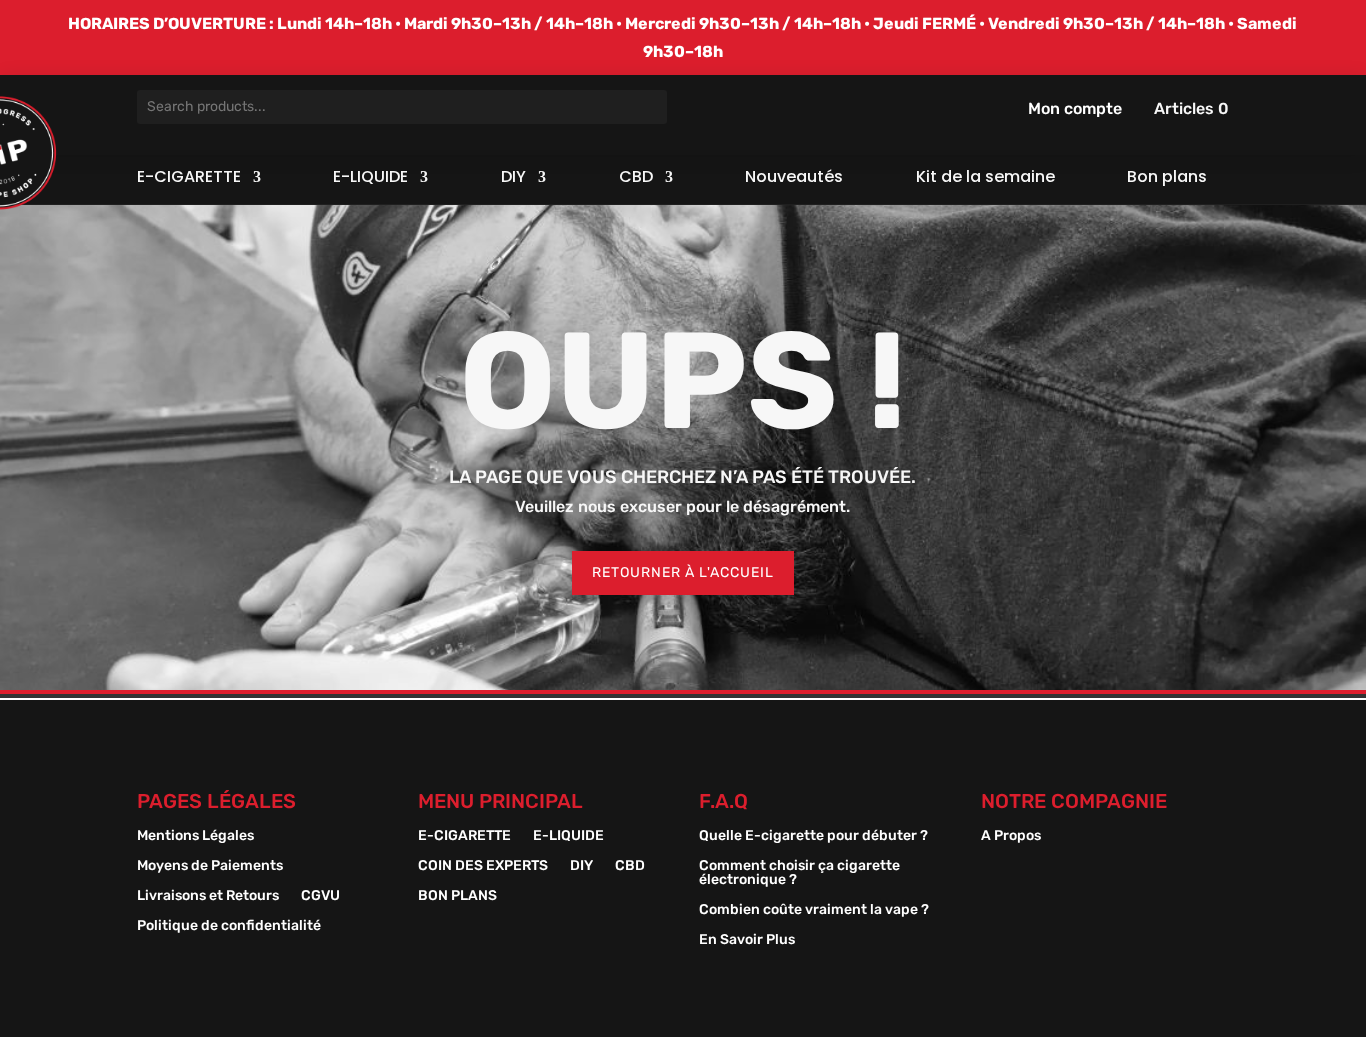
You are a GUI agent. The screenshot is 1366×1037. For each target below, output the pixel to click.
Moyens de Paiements (210, 866)
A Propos (1011, 836)
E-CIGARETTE (189, 179)
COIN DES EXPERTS (483, 866)
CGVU (320, 896)
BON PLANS (457, 896)
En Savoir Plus (747, 940)
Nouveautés (794, 179)
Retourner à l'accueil (683, 572)
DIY (513, 179)
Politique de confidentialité (229, 926)
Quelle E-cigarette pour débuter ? (813, 836)
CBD (636, 179)
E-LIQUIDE (370, 179)
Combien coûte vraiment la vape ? (814, 910)
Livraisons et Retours (208, 896)
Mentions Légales (195, 836)
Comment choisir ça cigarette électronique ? (799, 873)
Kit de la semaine (985, 179)
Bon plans (1167, 179)
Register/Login (1016, 108)
